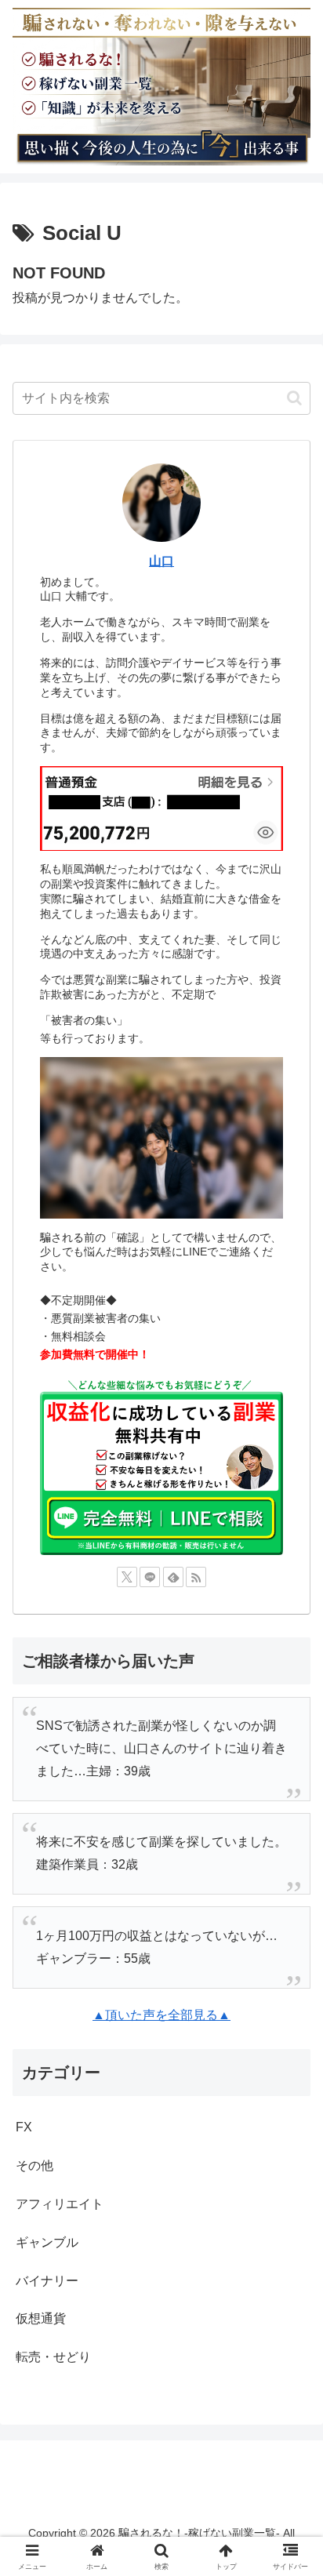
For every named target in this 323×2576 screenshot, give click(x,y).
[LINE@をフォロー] (150, 1577)
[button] (294, 398)
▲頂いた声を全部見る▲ (161, 2015)
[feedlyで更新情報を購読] (173, 1577)
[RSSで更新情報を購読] (196, 1577)
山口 (161, 561)
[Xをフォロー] (127, 1577)
